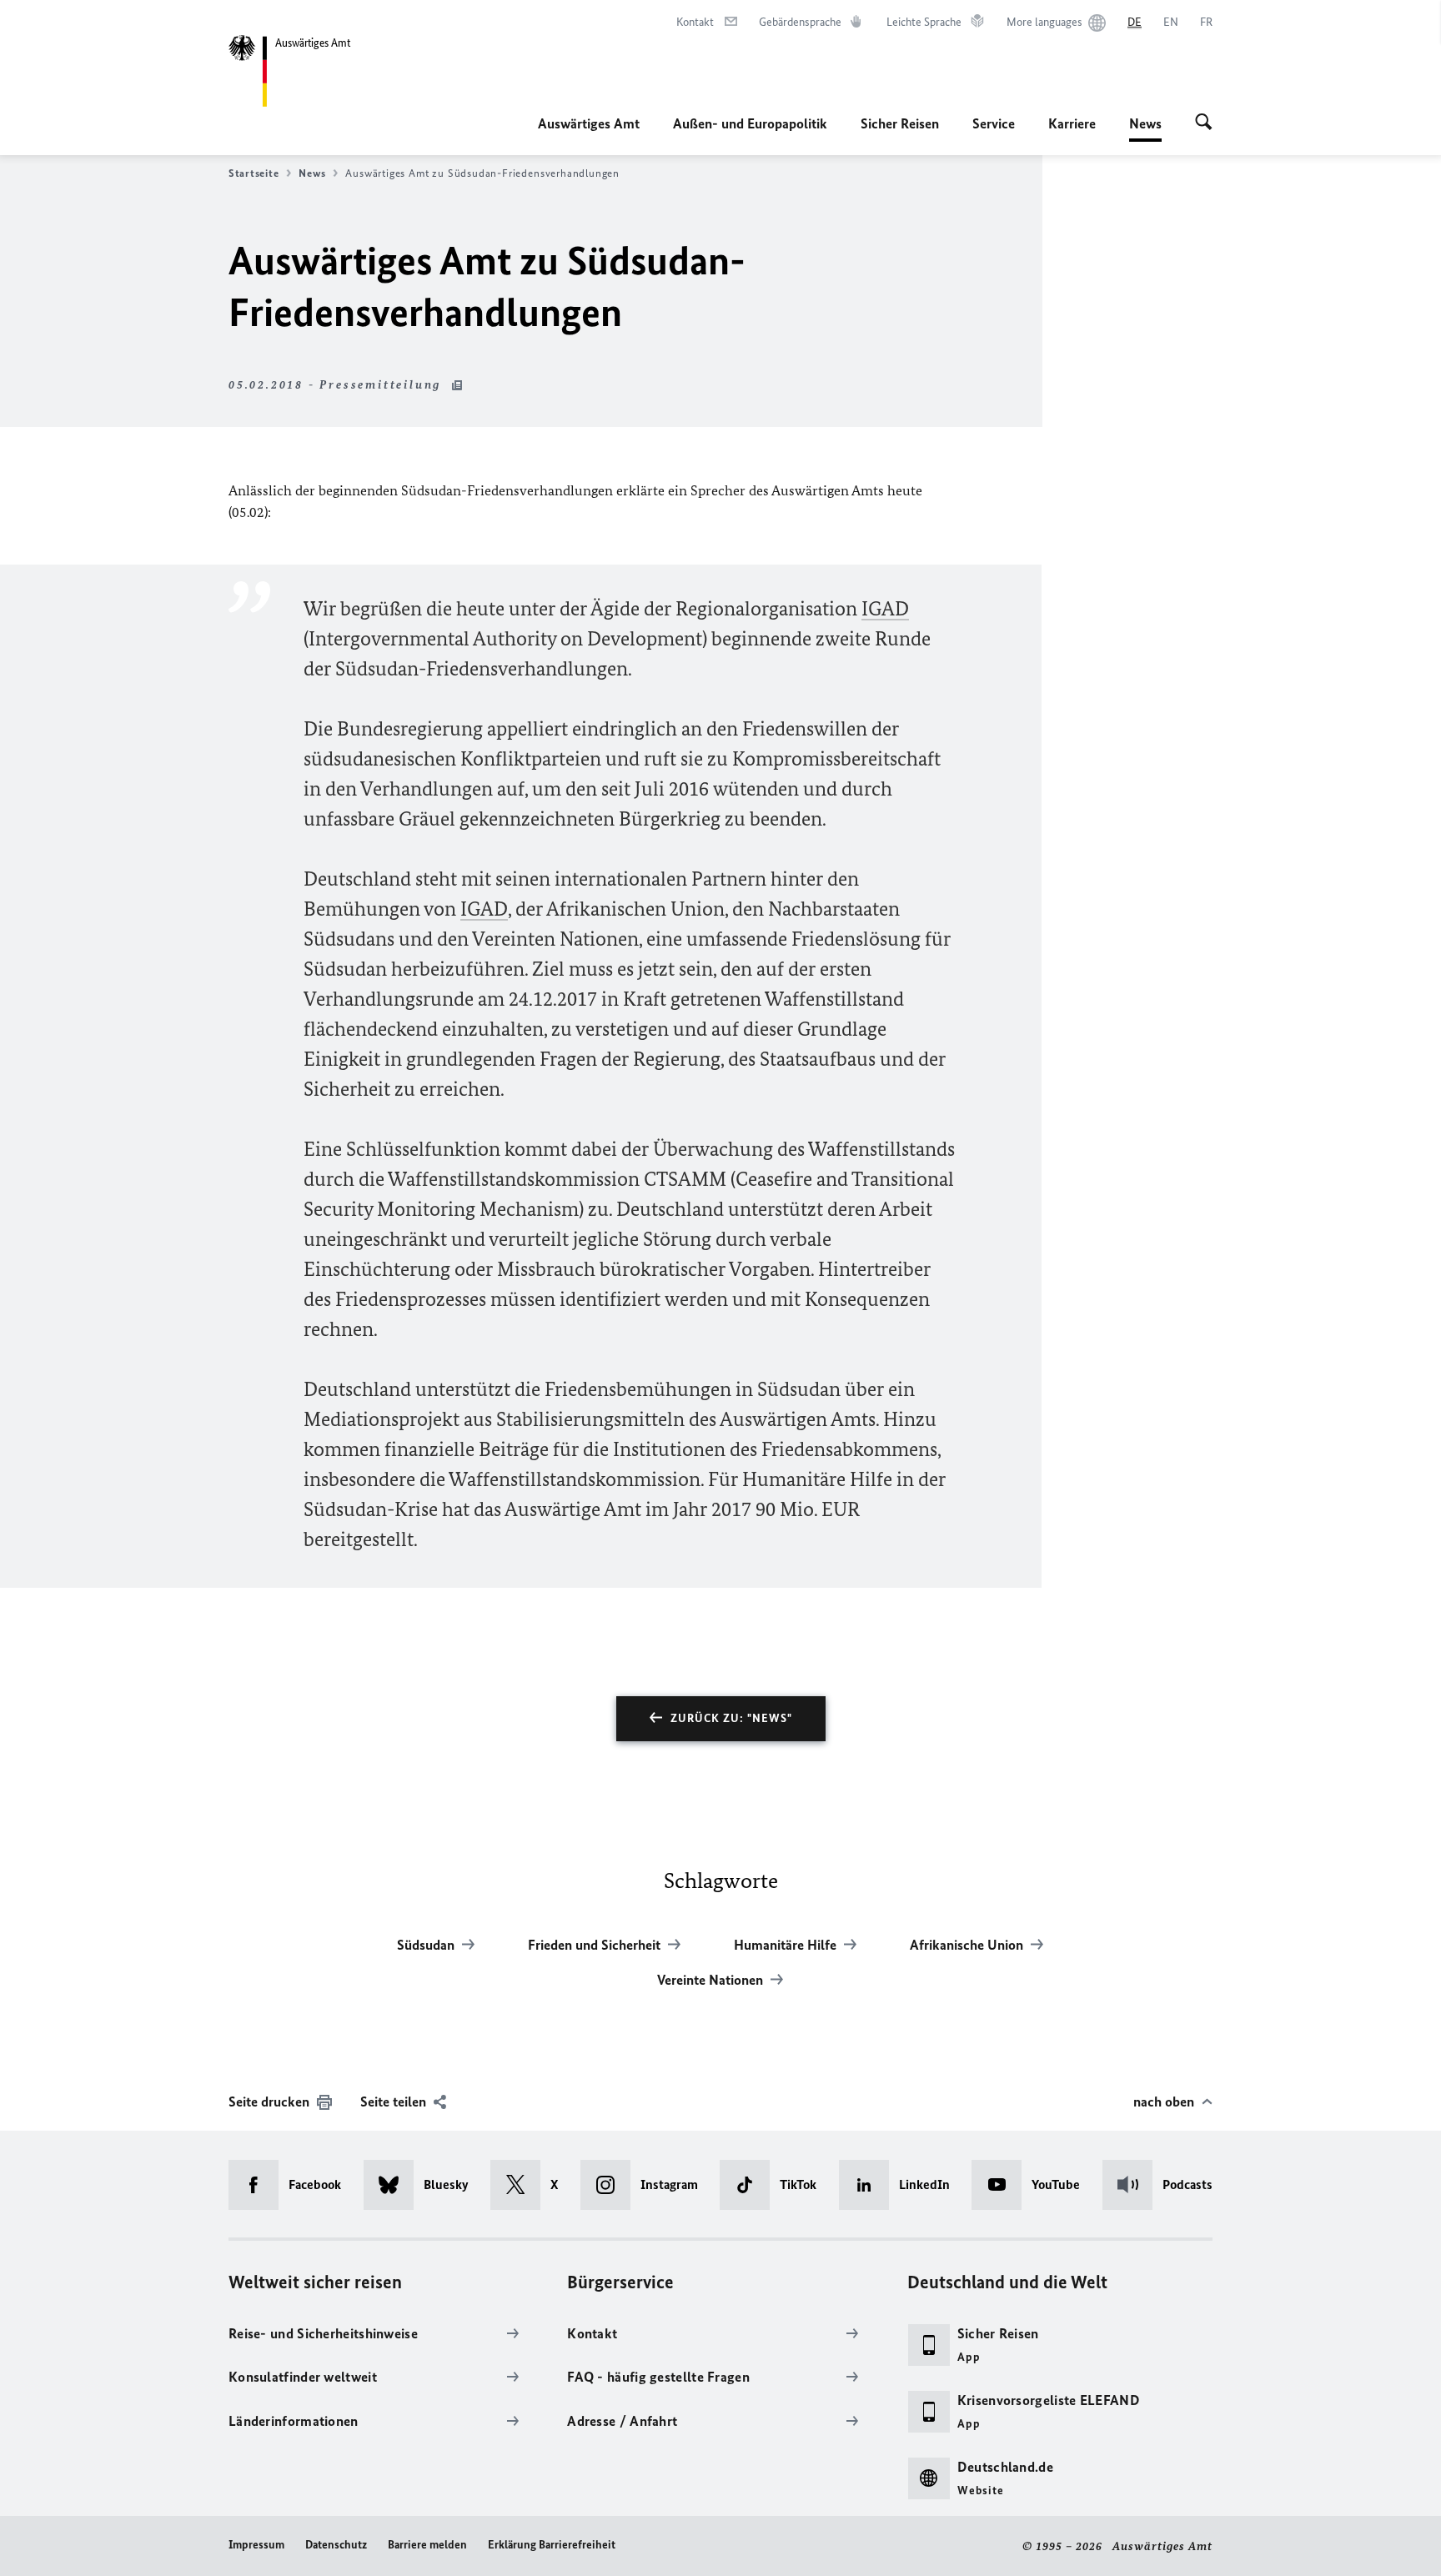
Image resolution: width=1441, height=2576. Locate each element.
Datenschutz (336, 2545)
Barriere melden (427, 2545)
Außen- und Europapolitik (750, 123)
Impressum (256, 2545)
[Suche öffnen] (1204, 123)
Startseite (254, 173)
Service (994, 123)
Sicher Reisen (900, 123)
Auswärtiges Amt (589, 123)
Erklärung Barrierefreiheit (552, 2545)
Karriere (1072, 123)
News (1145, 128)
